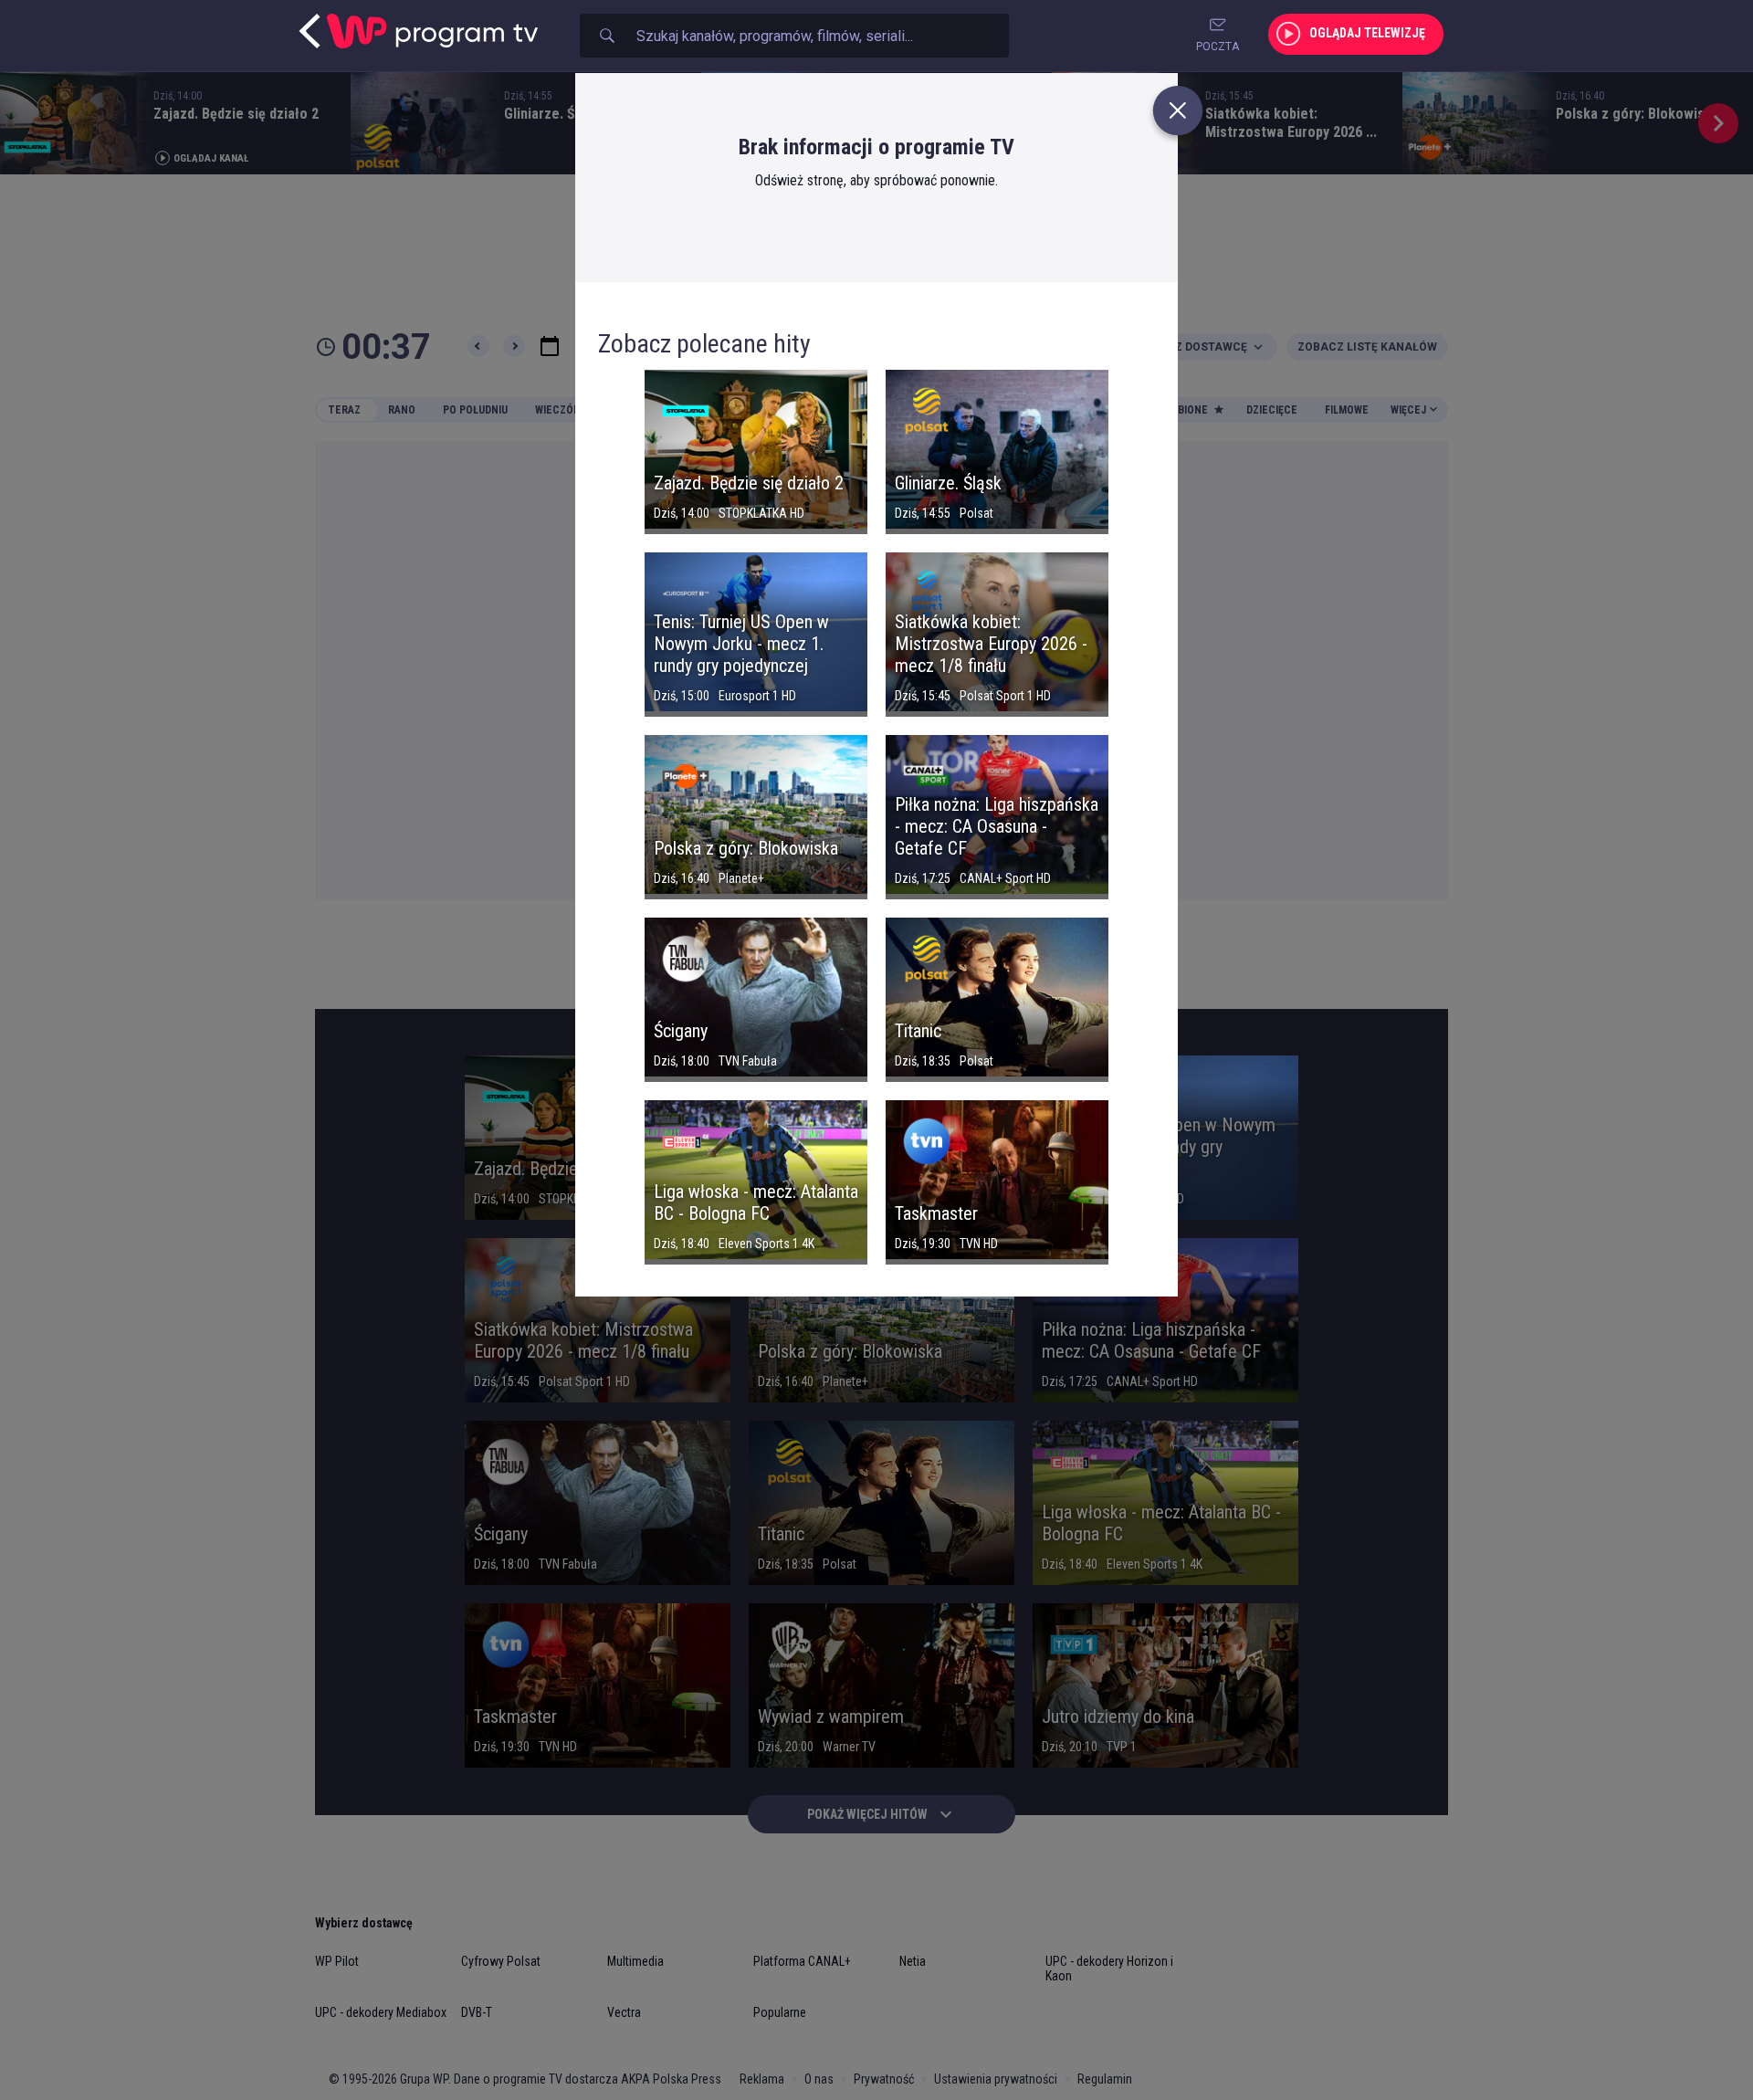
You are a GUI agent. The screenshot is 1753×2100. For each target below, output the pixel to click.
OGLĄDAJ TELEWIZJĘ (1367, 33)
